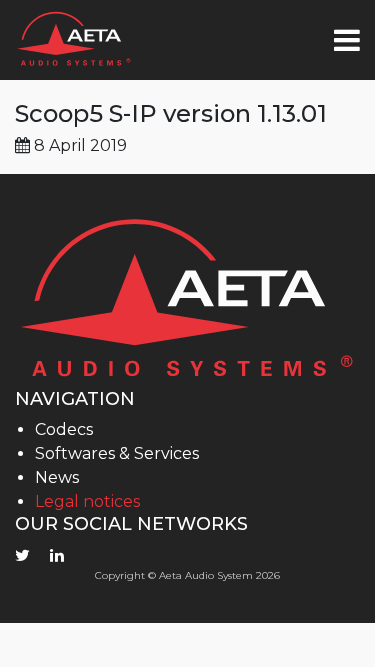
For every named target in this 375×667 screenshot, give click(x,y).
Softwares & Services (117, 453)
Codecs (64, 429)
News (57, 477)
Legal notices (87, 501)
